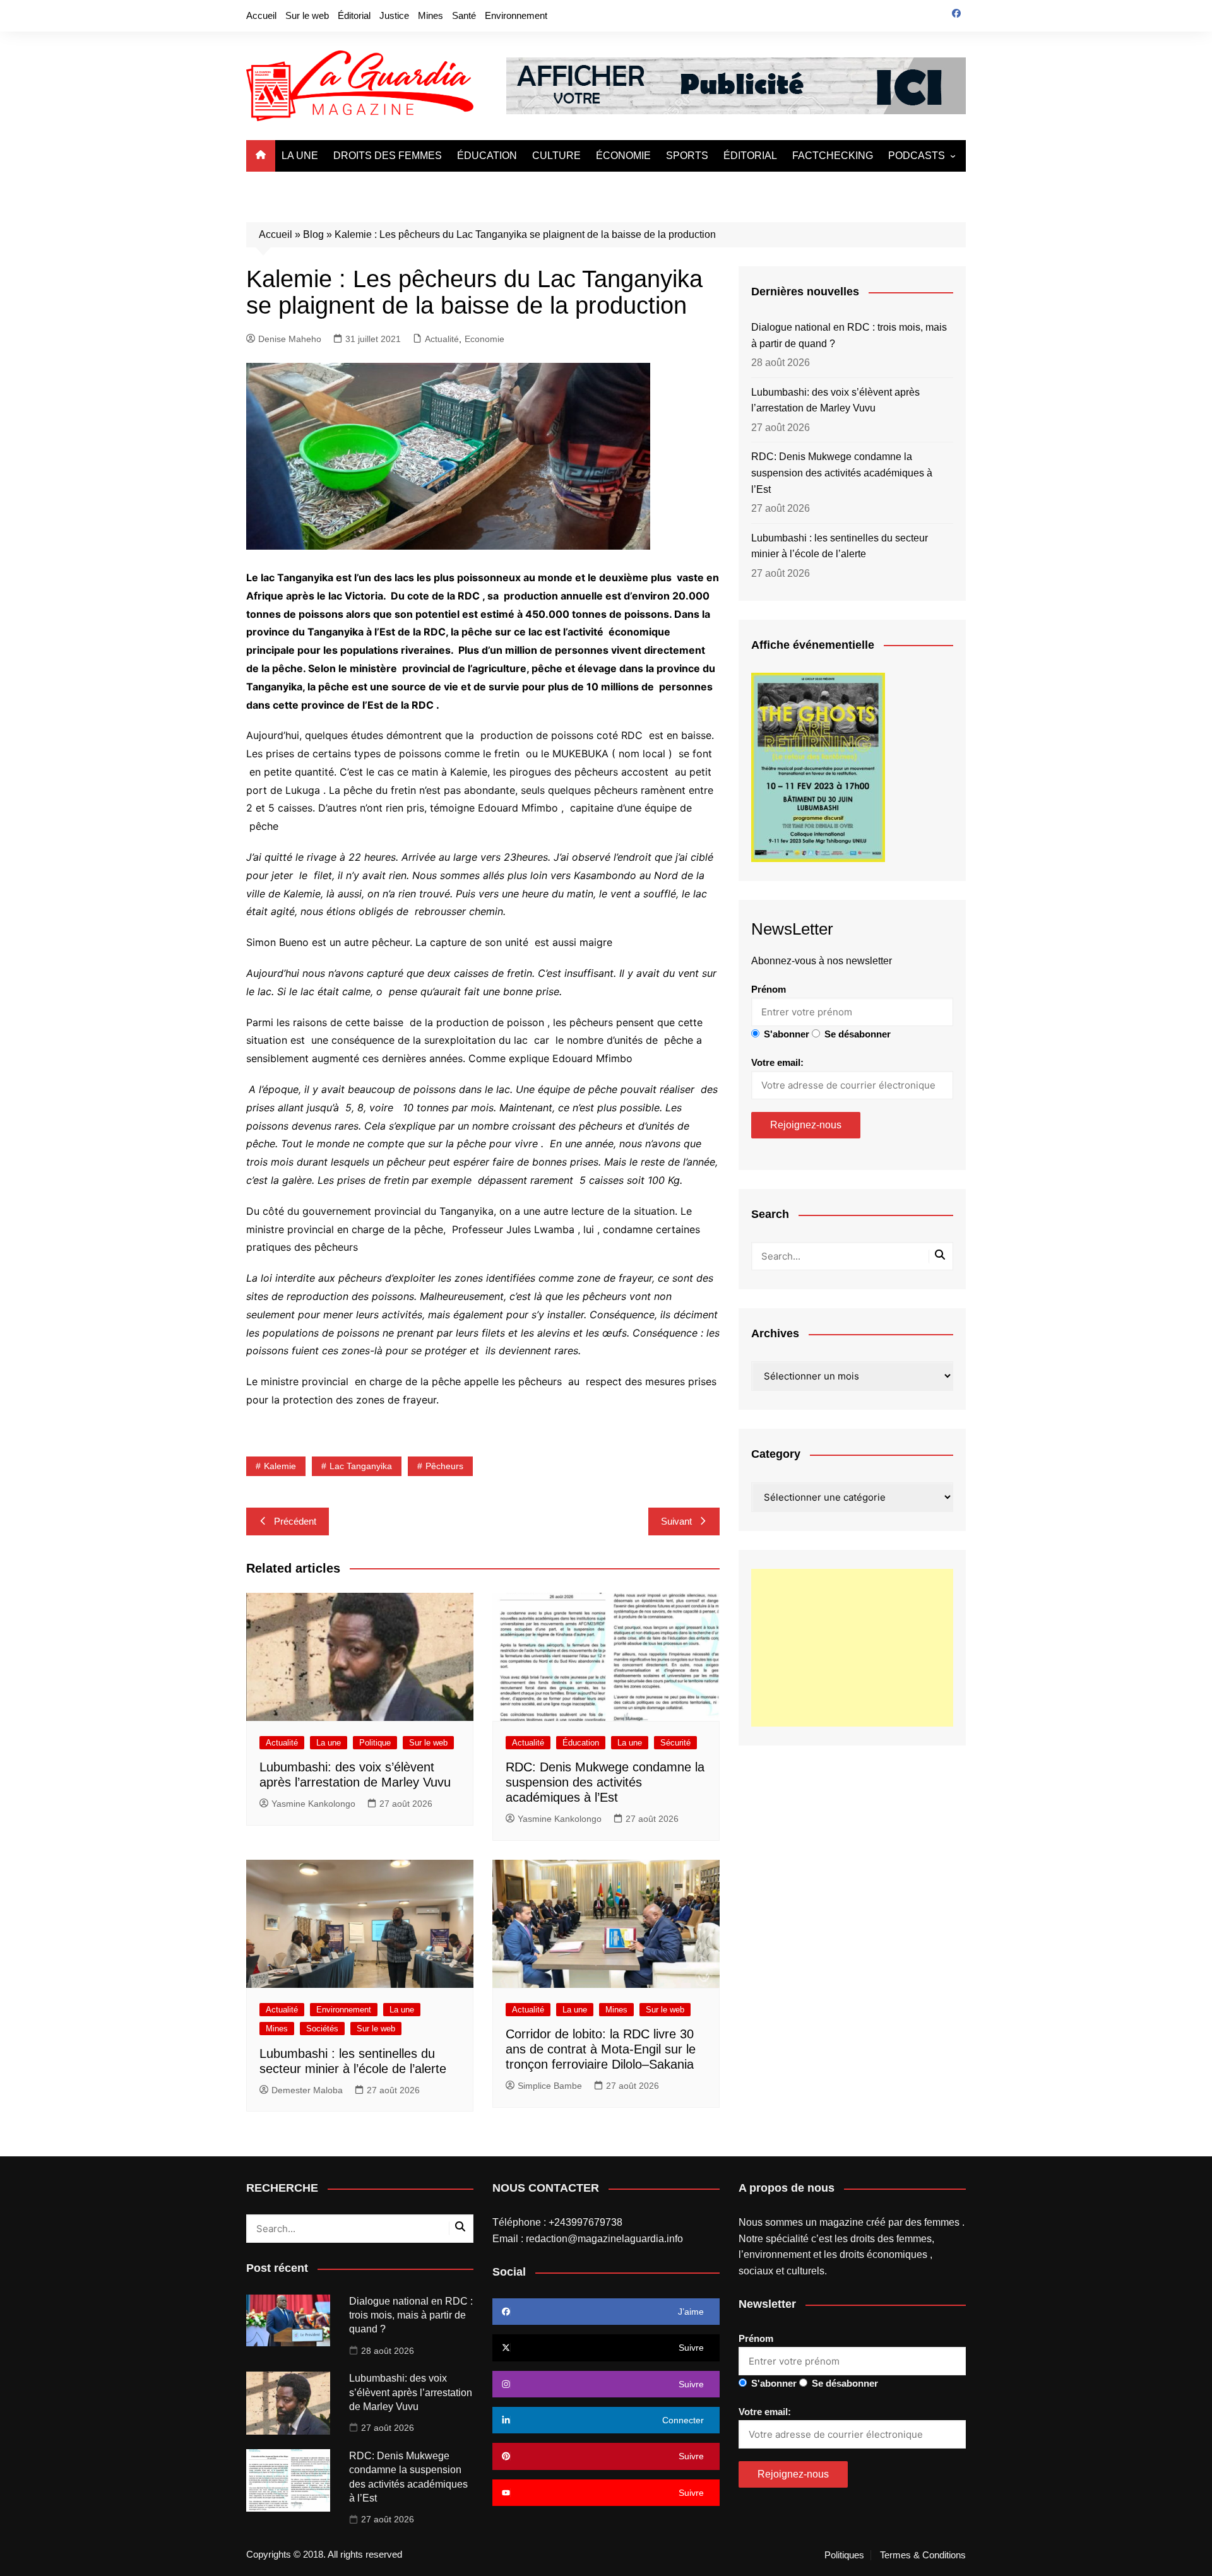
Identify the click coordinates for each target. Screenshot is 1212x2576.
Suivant (676, 1521)
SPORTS (687, 156)
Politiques (844, 2555)
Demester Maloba (307, 2090)
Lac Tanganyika (361, 1466)
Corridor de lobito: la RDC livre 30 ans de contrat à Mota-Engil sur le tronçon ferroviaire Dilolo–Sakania (601, 2049)
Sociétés (322, 2029)
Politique (375, 1743)
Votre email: (777, 1062)
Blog (313, 234)
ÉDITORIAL (750, 156)
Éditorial (354, 15)
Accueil (261, 15)
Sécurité (675, 1743)
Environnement (516, 15)
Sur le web (307, 15)
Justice (394, 15)
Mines (431, 15)
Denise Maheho (290, 339)
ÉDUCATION (487, 156)
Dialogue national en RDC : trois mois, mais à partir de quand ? (849, 335)
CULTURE (556, 156)
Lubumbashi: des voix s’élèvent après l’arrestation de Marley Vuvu (835, 400)
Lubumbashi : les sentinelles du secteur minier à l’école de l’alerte (840, 546)
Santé (464, 15)
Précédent (295, 1521)
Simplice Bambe (550, 2086)
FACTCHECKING (833, 156)
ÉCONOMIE (623, 156)
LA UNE (300, 156)
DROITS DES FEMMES (388, 156)
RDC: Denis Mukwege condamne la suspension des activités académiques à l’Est (605, 1782)
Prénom (769, 989)
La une (329, 1743)
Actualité (442, 339)
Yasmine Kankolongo (313, 1804)
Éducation (581, 1743)
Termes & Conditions (923, 2555)
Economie (484, 339)
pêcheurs (444, 1466)
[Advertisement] (852, 1648)
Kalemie (280, 1466)
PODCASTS (917, 156)
